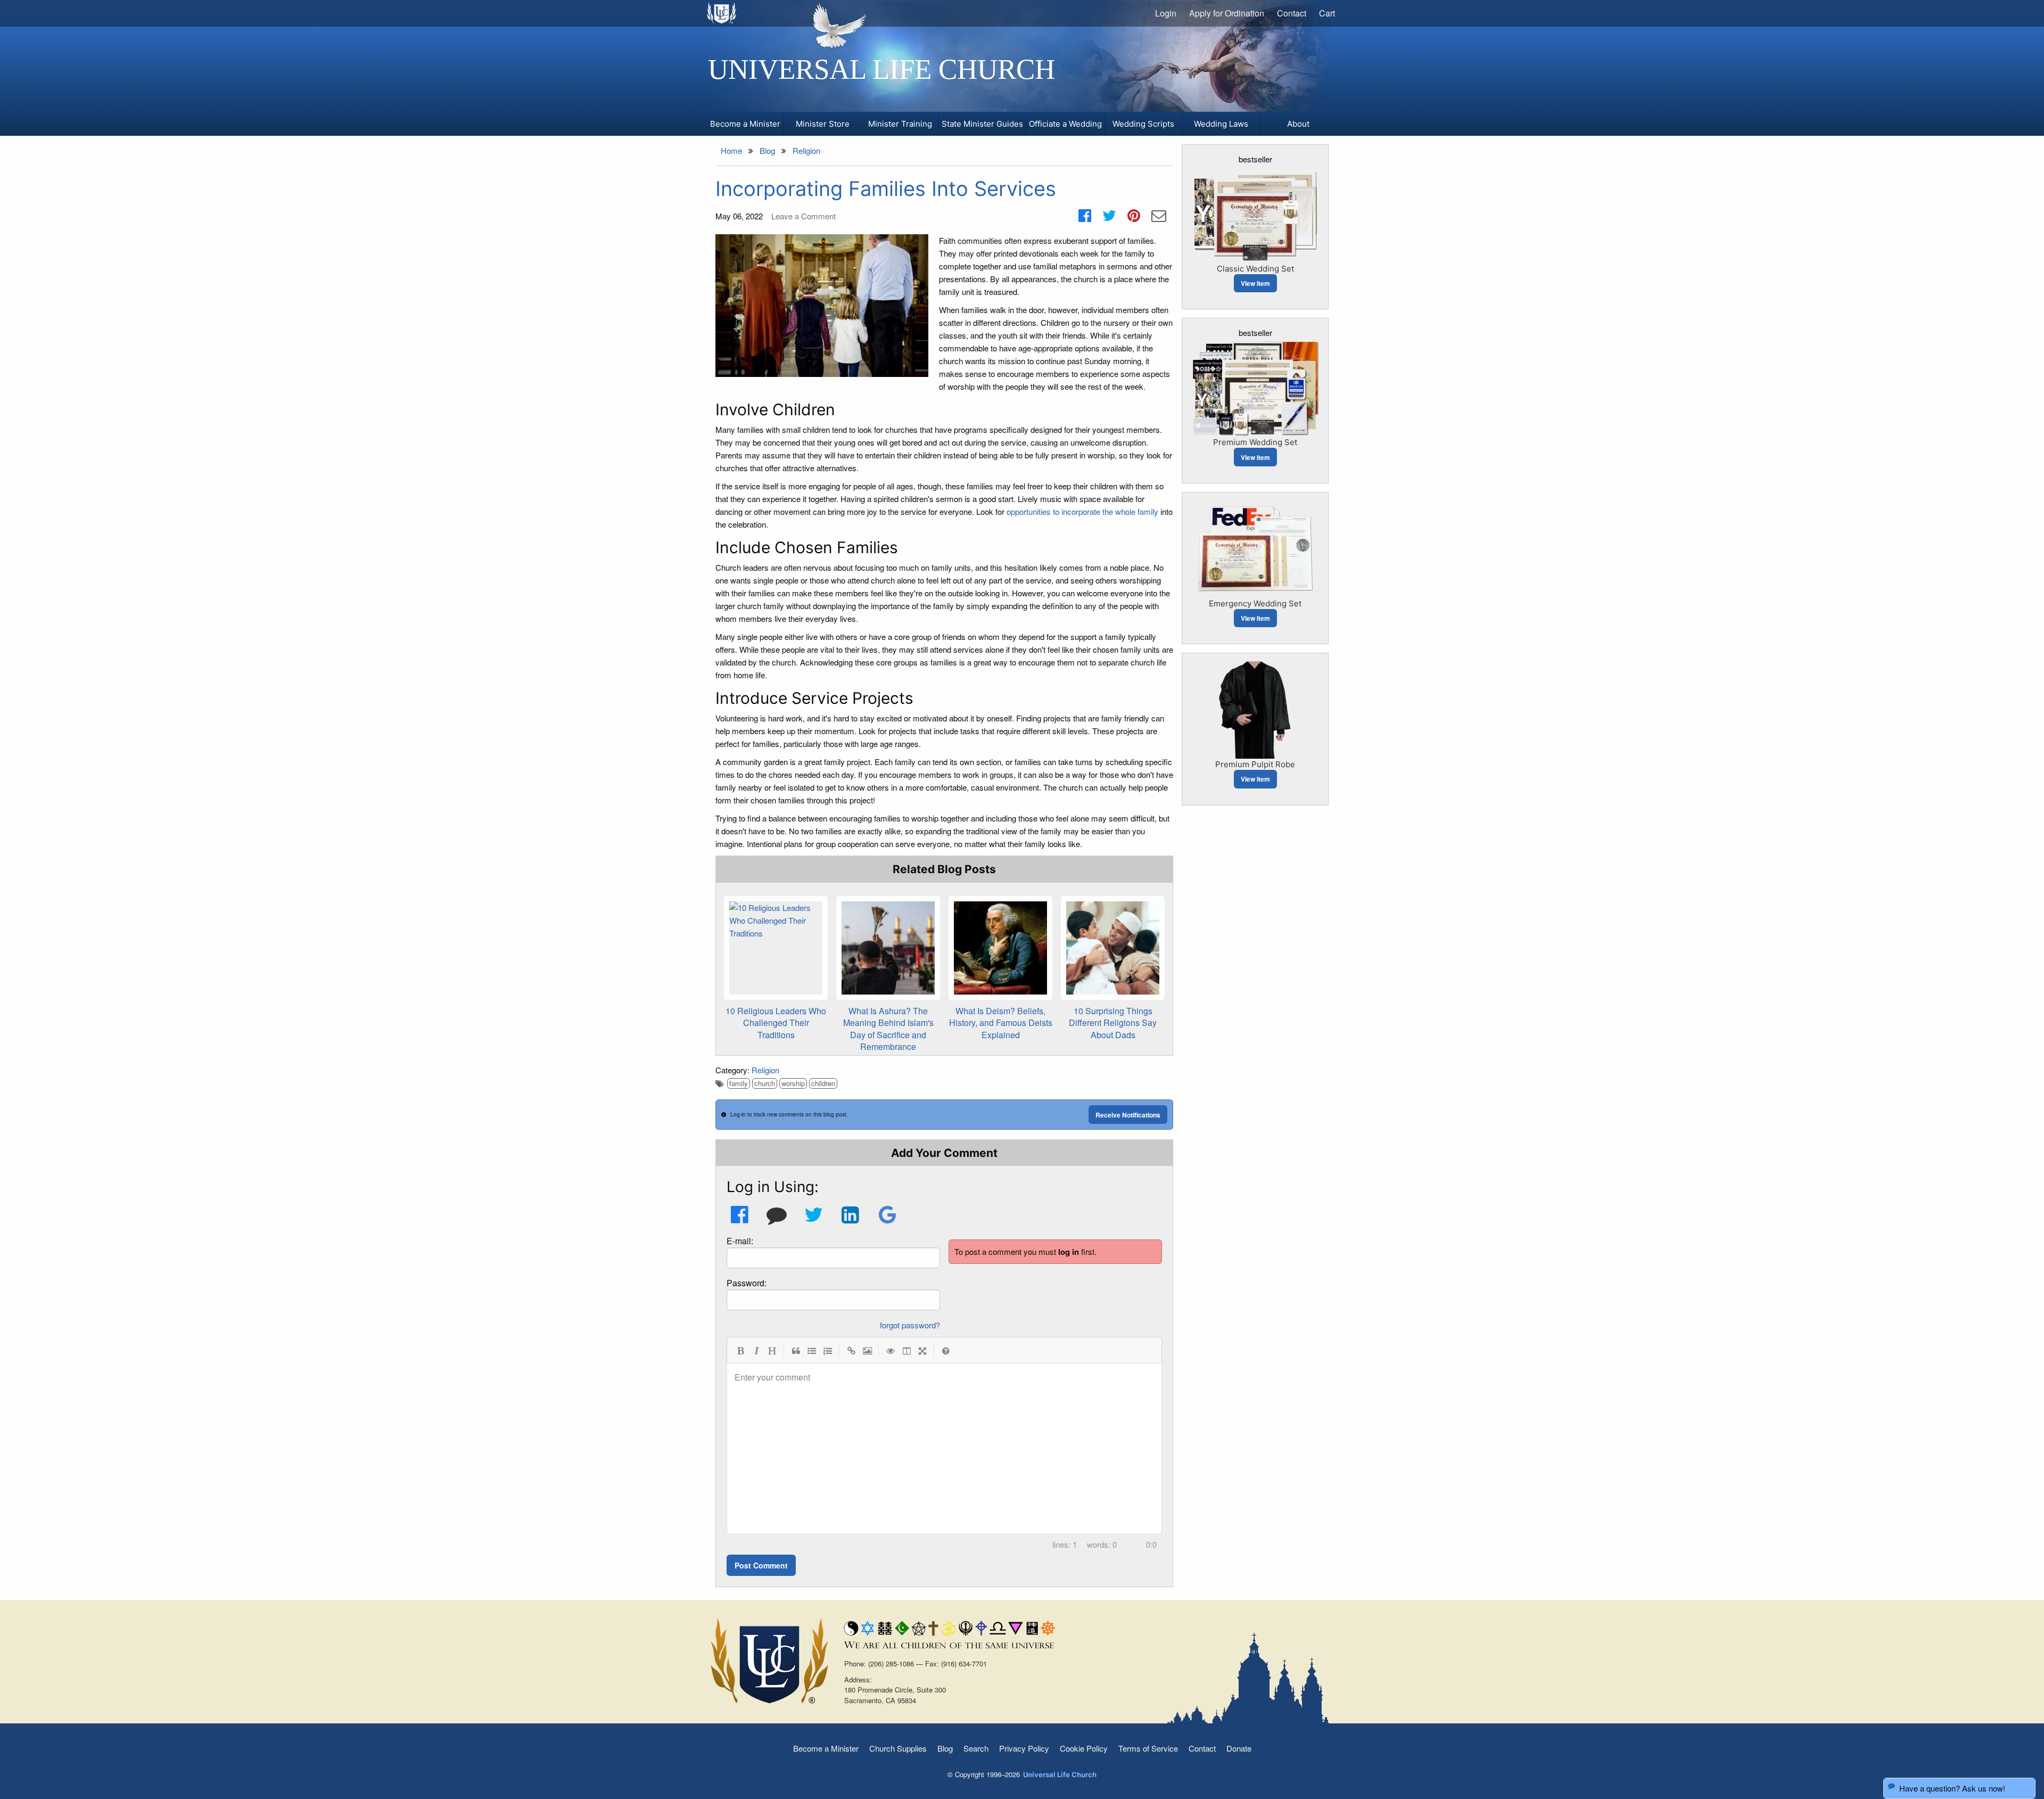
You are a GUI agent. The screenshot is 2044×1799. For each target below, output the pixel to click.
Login (1166, 13)
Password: (747, 1283)
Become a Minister (826, 1748)
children (823, 1083)
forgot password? (910, 1325)
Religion (765, 1070)
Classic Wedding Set (1255, 269)
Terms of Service (1148, 1748)
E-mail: (740, 1241)
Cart (1327, 13)
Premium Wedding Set (1255, 442)
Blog (945, 1748)
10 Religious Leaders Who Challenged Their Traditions (776, 1023)
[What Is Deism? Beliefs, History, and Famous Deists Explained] (1000, 948)
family (739, 1083)
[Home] (722, 13)
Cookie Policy (1084, 1748)
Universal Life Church (881, 69)
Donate (1239, 1748)
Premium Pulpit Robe (1255, 764)
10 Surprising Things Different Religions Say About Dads (1113, 1023)
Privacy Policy (1024, 1748)
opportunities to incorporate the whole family (1082, 511)
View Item (1255, 283)
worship (793, 1083)
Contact (1292, 13)
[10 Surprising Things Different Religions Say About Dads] (1113, 948)
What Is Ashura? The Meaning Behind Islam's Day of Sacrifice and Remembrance (888, 1029)
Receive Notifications (1128, 1115)
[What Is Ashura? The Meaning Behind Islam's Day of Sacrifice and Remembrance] (888, 948)
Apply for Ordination (1227, 13)
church (765, 1083)
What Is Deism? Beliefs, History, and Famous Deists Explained (1001, 1023)
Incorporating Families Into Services (886, 188)
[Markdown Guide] (946, 1350)
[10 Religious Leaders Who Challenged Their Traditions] (776, 948)
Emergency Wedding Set (1255, 603)
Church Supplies (898, 1748)
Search (976, 1748)
